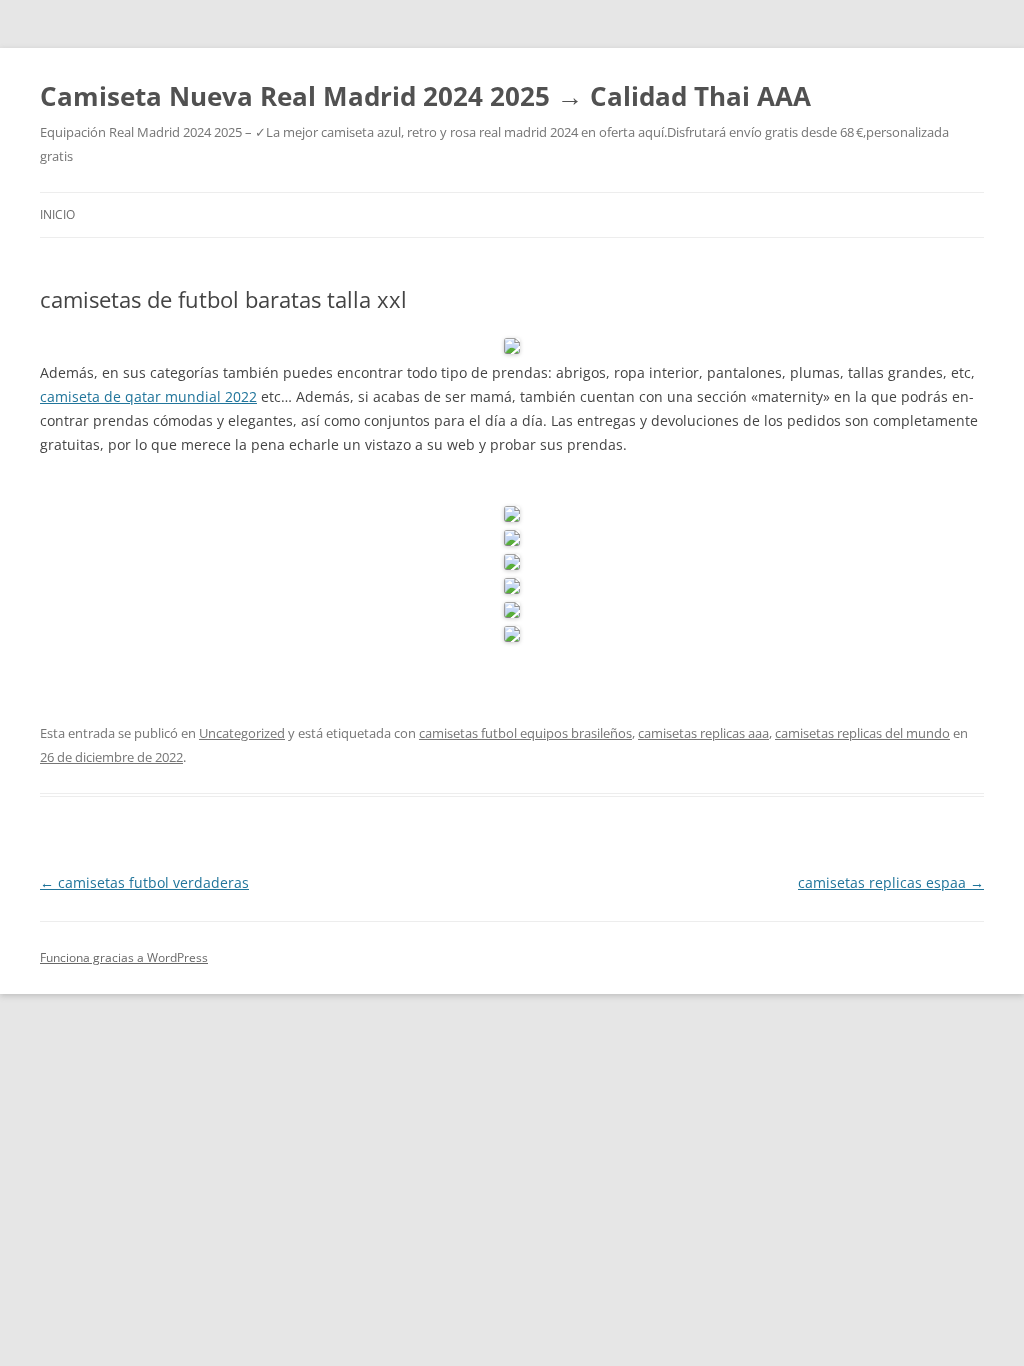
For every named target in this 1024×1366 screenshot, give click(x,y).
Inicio (57, 214)
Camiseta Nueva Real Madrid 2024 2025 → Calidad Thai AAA (425, 96)
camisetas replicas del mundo (862, 733)
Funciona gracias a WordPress (124, 957)
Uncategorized (242, 733)
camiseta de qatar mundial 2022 (148, 396)
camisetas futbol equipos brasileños (525, 733)
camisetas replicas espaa (891, 882)
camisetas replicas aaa (703, 733)
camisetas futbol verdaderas (144, 882)
